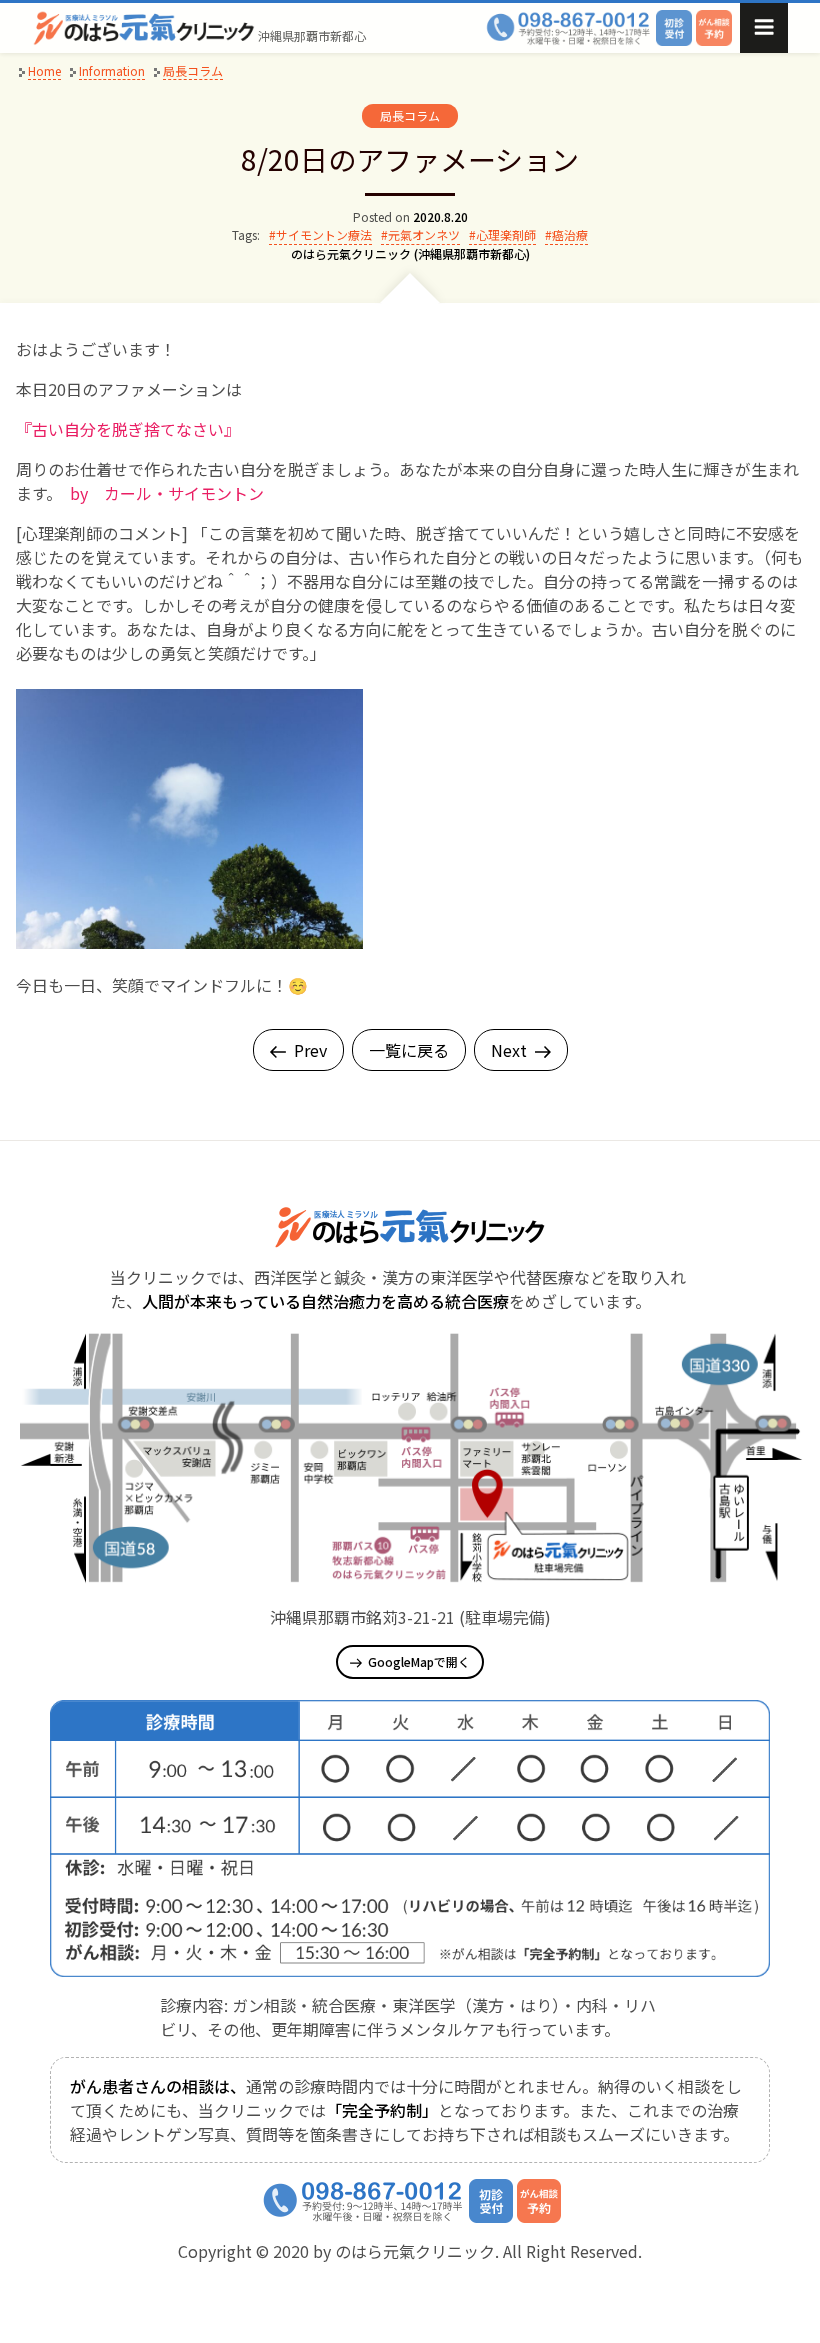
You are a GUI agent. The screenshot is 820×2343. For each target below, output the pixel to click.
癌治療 (570, 234)
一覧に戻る (409, 1050)
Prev (310, 1050)
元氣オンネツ (424, 234)
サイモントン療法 (324, 234)
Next (509, 1050)
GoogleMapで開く (419, 1661)
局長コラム (410, 115)
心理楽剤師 (506, 234)
